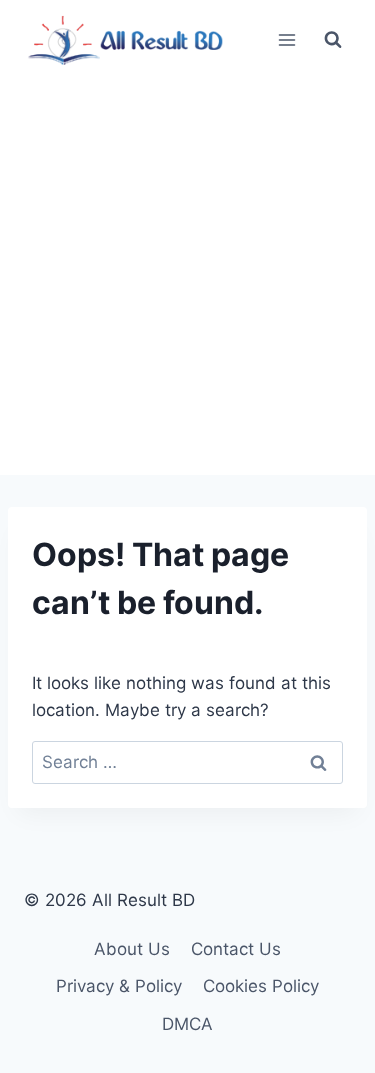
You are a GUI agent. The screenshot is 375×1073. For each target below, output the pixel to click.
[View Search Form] (333, 40)
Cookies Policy (261, 986)
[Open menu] (286, 39)
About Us (132, 949)
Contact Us (236, 949)
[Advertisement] (187, 277)
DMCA (187, 1024)
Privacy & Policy (119, 986)
